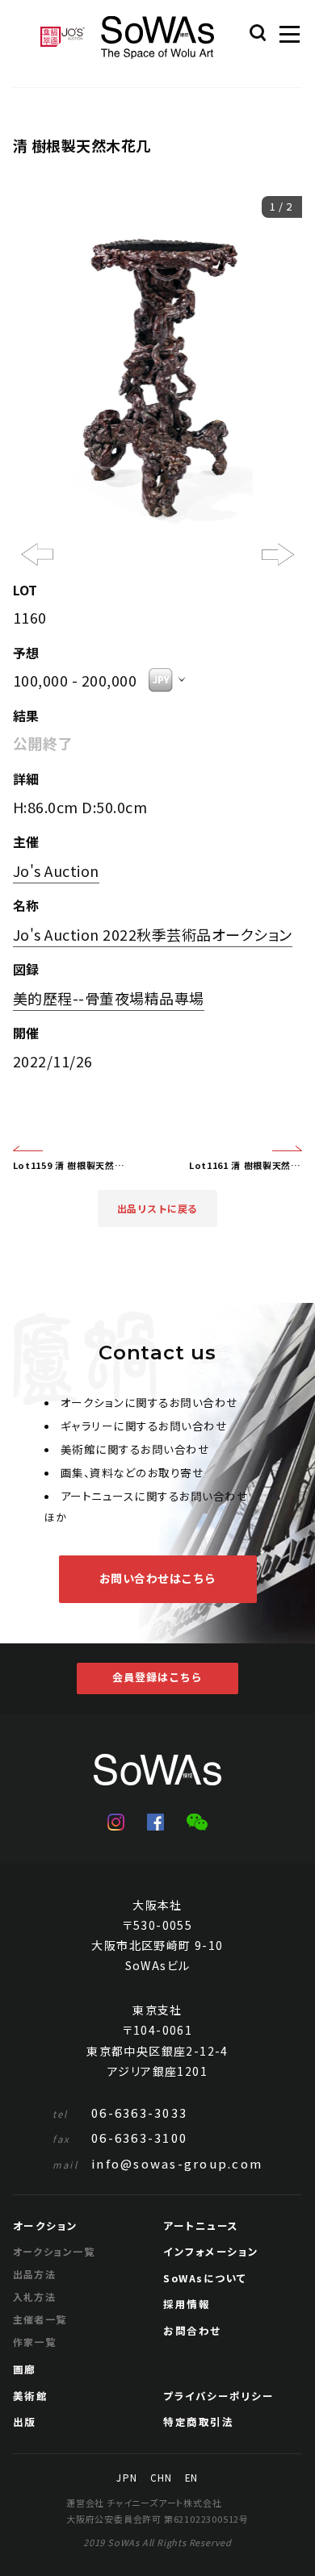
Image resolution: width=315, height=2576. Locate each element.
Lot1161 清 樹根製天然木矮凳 (246, 1165)
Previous (34, 578)
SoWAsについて (205, 2278)
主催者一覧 (40, 2319)
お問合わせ (192, 2330)
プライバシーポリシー (218, 2396)
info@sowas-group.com (157, 2163)
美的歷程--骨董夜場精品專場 (109, 998)
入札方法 (35, 2296)
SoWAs (157, 38)
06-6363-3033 (120, 2113)
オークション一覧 (54, 2251)
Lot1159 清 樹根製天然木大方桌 (69, 1165)
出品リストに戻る (157, 1209)
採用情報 (187, 2304)
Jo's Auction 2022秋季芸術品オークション (153, 934)
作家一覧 (35, 2342)
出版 (25, 2422)
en (191, 2478)
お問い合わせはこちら (158, 1578)
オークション (46, 2225)
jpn (126, 2478)
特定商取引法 (198, 2422)
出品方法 (35, 2274)
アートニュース (201, 2225)
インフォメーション (211, 2251)
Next (278, 554)
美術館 (31, 2396)
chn (161, 2478)
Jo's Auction (56, 870)
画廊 (25, 2369)
